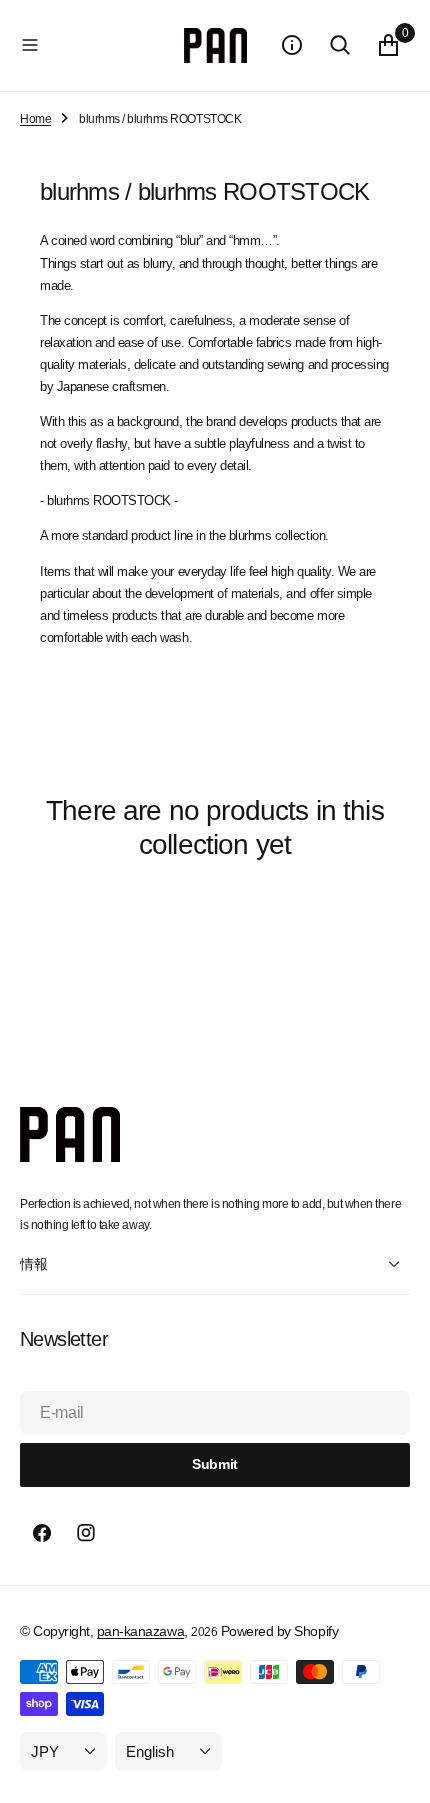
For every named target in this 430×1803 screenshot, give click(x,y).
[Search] (340, 45)
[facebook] (42, 1533)
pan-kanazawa (140, 1631)
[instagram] (86, 1533)
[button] (98, 45)
